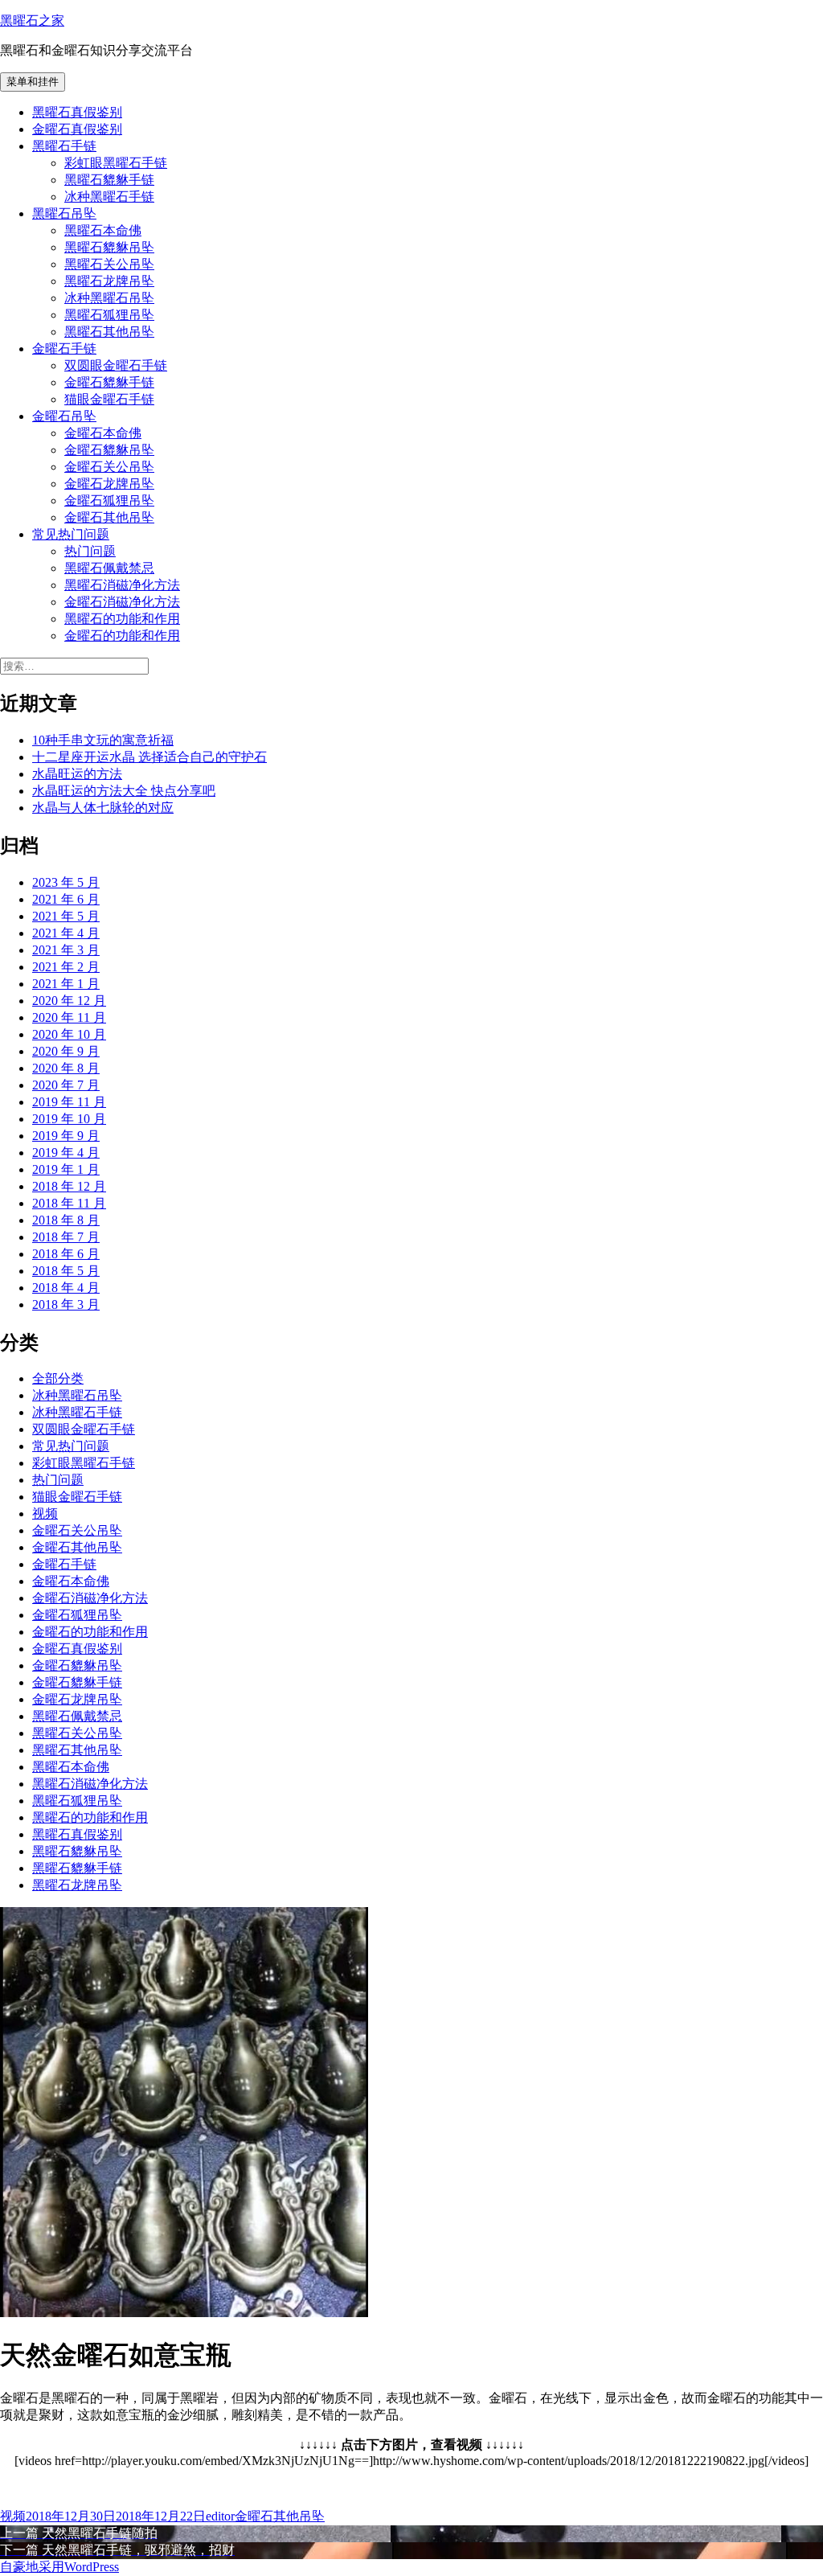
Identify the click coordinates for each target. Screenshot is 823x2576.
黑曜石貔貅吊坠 (109, 247)
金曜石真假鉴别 (77, 129)
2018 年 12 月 (69, 1186)
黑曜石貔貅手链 (109, 180)
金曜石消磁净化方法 (122, 602)
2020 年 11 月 (69, 1017)
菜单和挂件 (33, 82)
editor (220, 2516)
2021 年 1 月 (66, 984)
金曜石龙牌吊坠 (109, 484)
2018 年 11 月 (69, 1203)
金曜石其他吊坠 (109, 517)
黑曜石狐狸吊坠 (109, 315)
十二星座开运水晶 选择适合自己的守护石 (149, 757)
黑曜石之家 (32, 21)
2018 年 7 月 (66, 1237)
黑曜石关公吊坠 (109, 264)
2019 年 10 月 (69, 1119)
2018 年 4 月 (66, 1288)
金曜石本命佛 (103, 433)
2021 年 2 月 (66, 967)
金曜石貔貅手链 (109, 382)
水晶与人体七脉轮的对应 (103, 808)
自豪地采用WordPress (59, 2567)
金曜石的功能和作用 (122, 636)
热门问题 (90, 551)
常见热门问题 (71, 534)
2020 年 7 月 (66, 1085)
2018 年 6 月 (66, 1254)
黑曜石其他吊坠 (109, 332)
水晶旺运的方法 (77, 774)
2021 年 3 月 (66, 950)
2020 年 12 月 (69, 1001)
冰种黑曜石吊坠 (109, 298)
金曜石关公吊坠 (109, 467)
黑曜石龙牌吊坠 (109, 281)
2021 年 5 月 (66, 916)
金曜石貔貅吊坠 (109, 450)
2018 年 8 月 (66, 1220)
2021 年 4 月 (66, 933)
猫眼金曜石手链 (109, 399)
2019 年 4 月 (66, 1153)
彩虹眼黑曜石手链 (116, 163)
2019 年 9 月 (66, 1136)
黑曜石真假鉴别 (77, 112)
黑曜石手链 (64, 146)
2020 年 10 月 (69, 1034)
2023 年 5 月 (66, 882)
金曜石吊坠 (64, 416)
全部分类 (58, 1378)
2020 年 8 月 (66, 1068)
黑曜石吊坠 (64, 213)
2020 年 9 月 (66, 1051)
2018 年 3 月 (66, 1304)
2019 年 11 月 (69, 1102)
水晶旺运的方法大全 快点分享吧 (124, 791)
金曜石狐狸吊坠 (109, 500)
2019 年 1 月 (66, 1169)
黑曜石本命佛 (103, 230)
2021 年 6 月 (66, 899)
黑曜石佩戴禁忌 (109, 568)
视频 (45, 1514)
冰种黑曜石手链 (109, 197)
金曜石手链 (64, 349)
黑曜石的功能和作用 (122, 619)
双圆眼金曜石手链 (116, 365)
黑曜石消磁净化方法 (122, 585)
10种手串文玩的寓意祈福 (103, 740)
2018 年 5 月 (66, 1271)
